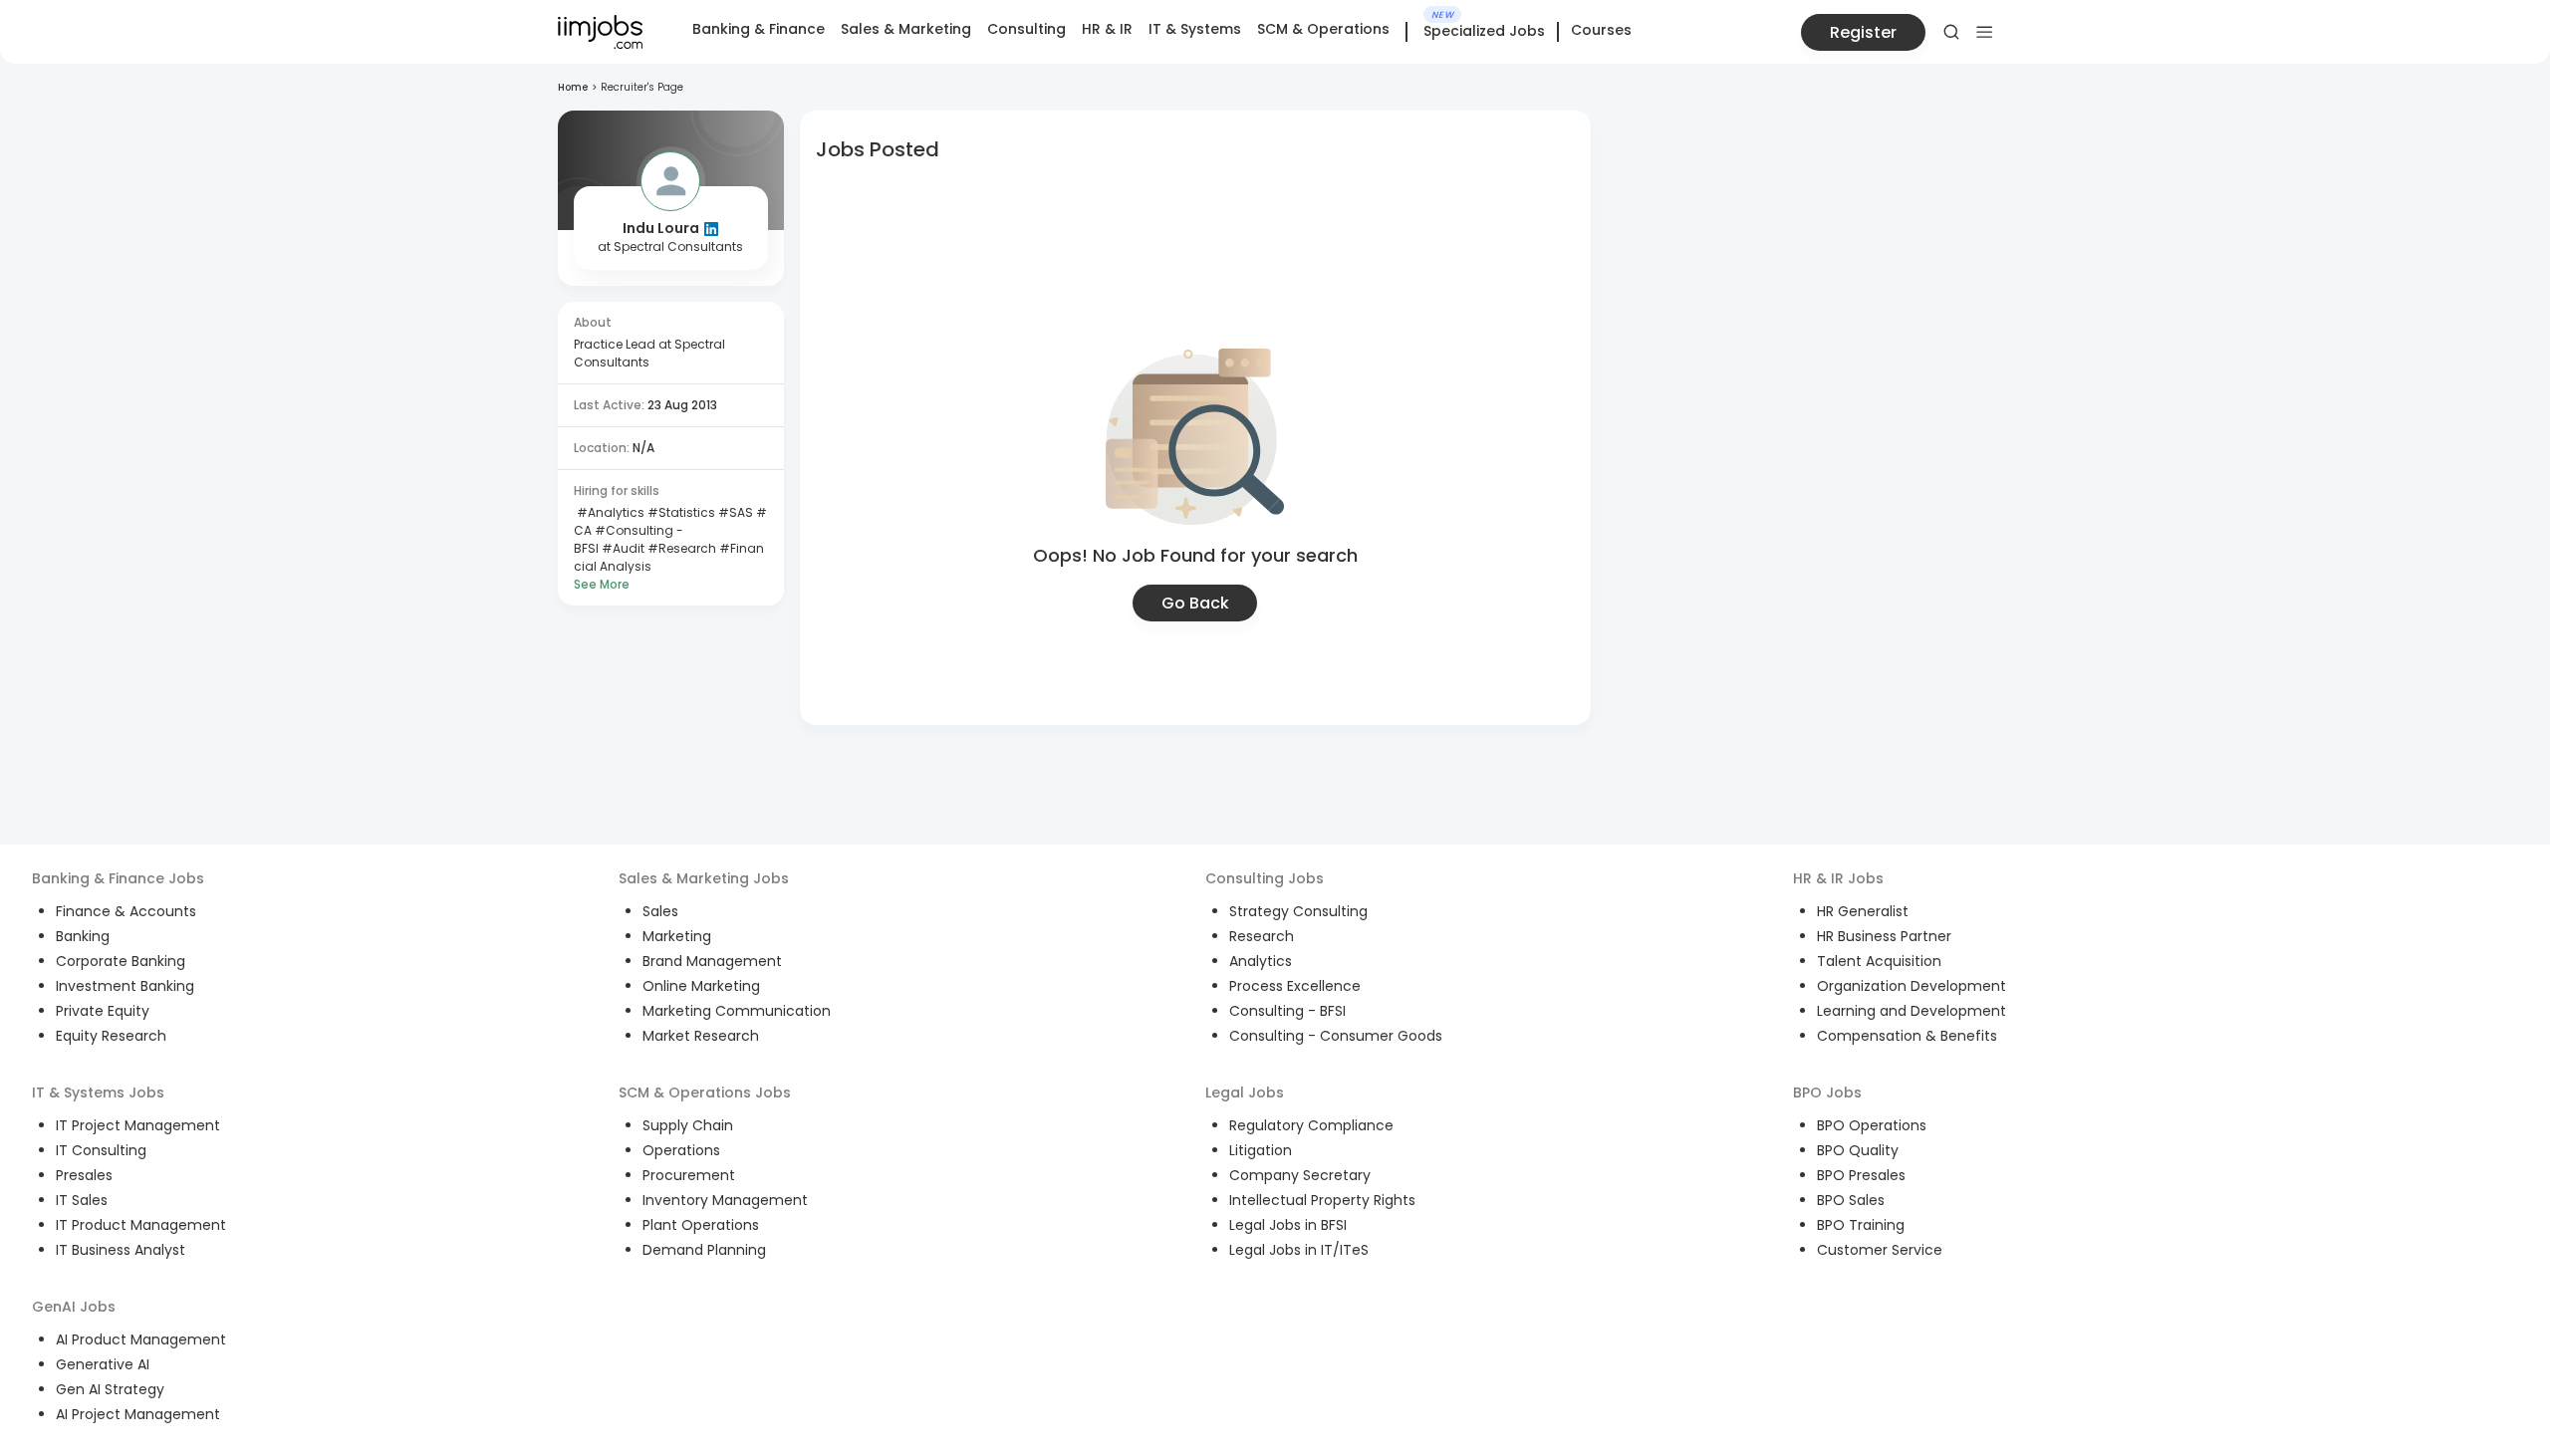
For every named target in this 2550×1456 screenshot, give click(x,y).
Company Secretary (1300, 1175)
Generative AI (103, 1364)
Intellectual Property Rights (1322, 1200)
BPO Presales (1861, 1175)
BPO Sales (1851, 1200)
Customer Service (1880, 1250)
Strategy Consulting (1298, 911)
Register (1863, 32)
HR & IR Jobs (1838, 878)
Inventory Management (725, 1200)
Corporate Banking (121, 961)
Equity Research (111, 1036)
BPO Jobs (1827, 1092)
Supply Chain (688, 1125)
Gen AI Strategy (110, 1389)
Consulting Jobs (1265, 878)
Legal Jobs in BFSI (1288, 1225)
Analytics (1261, 961)
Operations (681, 1150)
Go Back (1195, 603)
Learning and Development (1912, 1011)
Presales (84, 1175)
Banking (83, 936)
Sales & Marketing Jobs (704, 878)
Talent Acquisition (1879, 961)
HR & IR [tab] (1107, 29)
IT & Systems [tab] (1195, 29)
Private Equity (103, 1011)
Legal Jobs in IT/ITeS (1299, 1250)
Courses (1601, 30)
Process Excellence (1295, 986)
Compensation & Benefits (1907, 1036)
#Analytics (609, 512)
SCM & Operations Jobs (705, 1092)
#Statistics (680, 512)
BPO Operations (1872, 1125)
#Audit (622, 548)
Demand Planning (704, 1250)
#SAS (734, 512)
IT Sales (82, 1200)
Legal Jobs (1245, 1092)
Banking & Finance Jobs (118, 878)
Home (573, 87)
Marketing (677, 936)
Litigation (1261, 1150)
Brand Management (712, 961)
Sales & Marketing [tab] (906, 29)
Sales (660, 911)
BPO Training (1861, 1225)
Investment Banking (125, 986)
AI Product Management (141, 1339)
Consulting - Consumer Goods (1336, 1036)
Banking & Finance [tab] (759, 29)
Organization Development (1912, 986)
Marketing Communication (737, 1011)
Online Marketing (701, 986)
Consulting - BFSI (1287, 1011)
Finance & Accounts (126, 911)
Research (1262, 936)
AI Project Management (138, 1414)
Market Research (701, 1036)
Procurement (689, 1175)
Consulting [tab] (1026, 29)
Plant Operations (701, 1225)
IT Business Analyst (121, 1250)
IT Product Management (141, 1225)
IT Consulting (101, 1150)
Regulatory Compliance (1311, 1125)
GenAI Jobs (74, 1307)
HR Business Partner (1884, 936)
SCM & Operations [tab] (1323, 29)
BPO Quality (1858, 1150)
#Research (680, 548)
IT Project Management (138, 1125)
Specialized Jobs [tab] (1484, 32)
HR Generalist (1863, 911)
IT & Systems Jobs (98, 1092)
